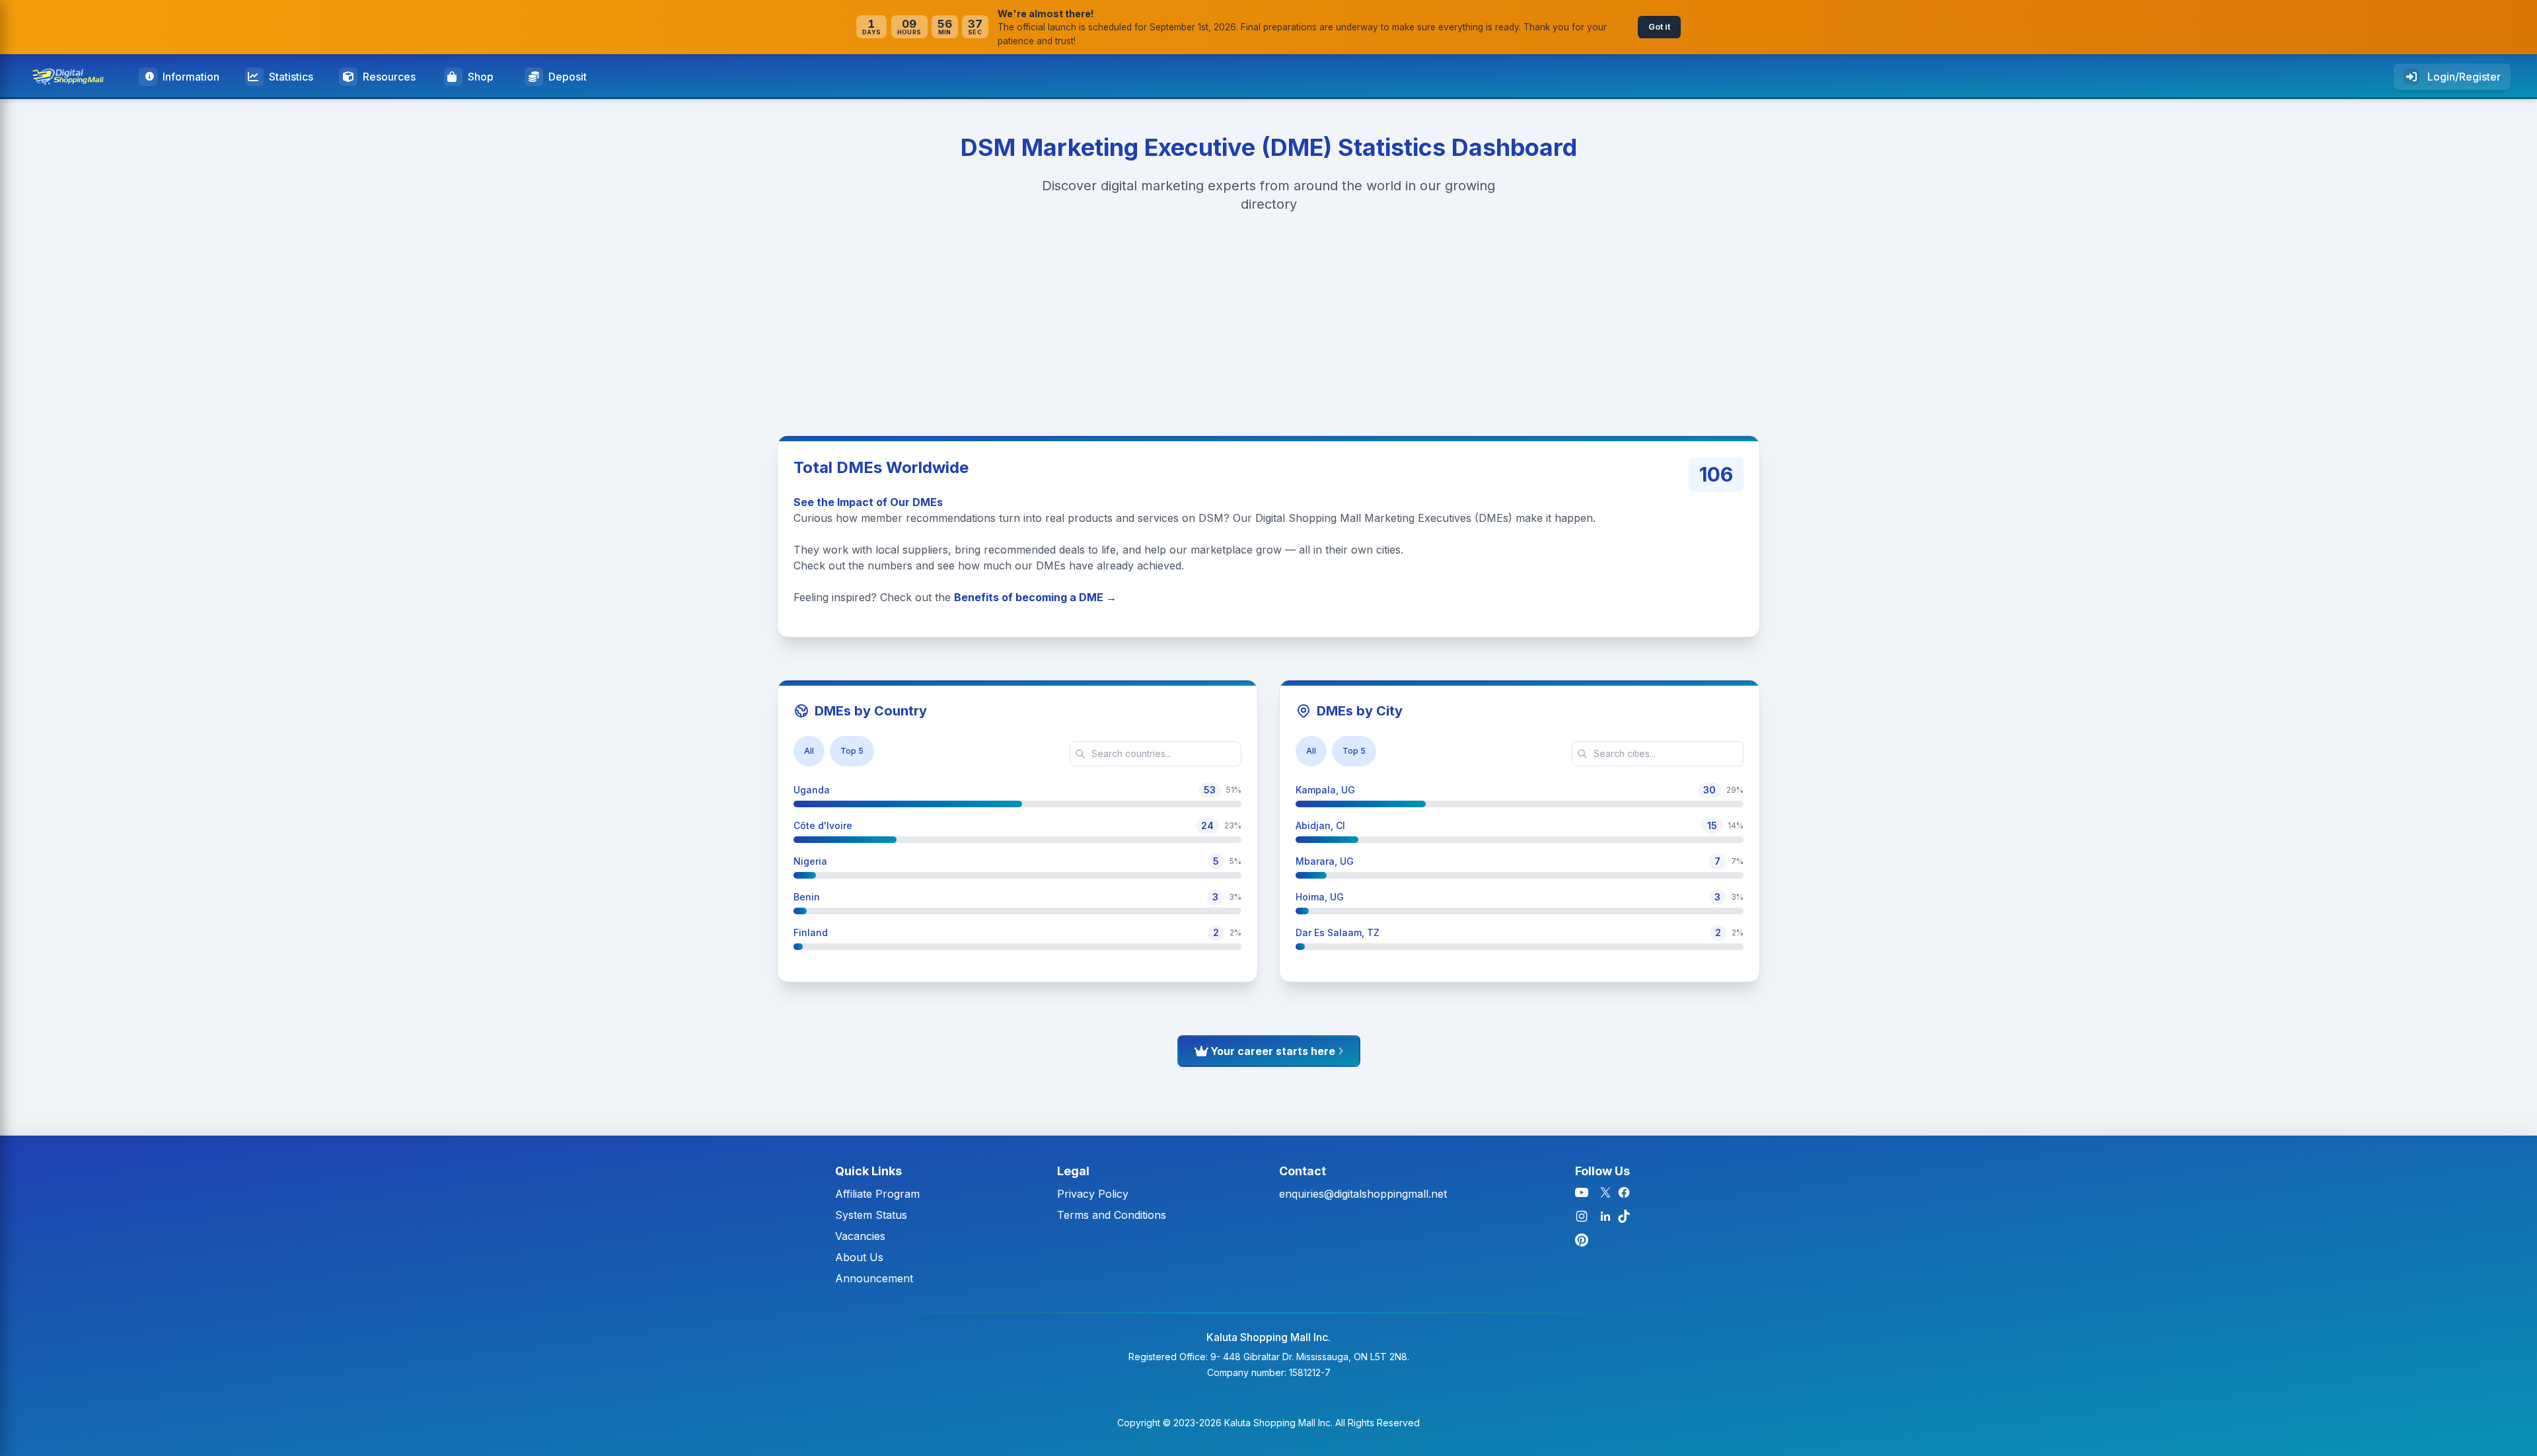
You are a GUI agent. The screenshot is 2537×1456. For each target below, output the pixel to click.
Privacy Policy (1093, 1194)
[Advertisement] (396, 320)
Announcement (874, 1278)
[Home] (73, 77)
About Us (859, 1257)
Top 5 (852, 751)
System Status (871, 1215)
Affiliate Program (877, 1194)
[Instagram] (1582, 1216)
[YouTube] (1582, 1192)
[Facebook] (1624, 1192)
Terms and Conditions (1112, 1215)
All (809, 751)
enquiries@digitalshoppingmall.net (1363, 1194)
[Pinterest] (1582, 1240)
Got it (1659, 27)
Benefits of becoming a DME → (1035, 597)
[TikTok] (1624, 1216)
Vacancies (860, 1236)
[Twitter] (1605, 1192)
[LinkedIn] (1605, 1216)
